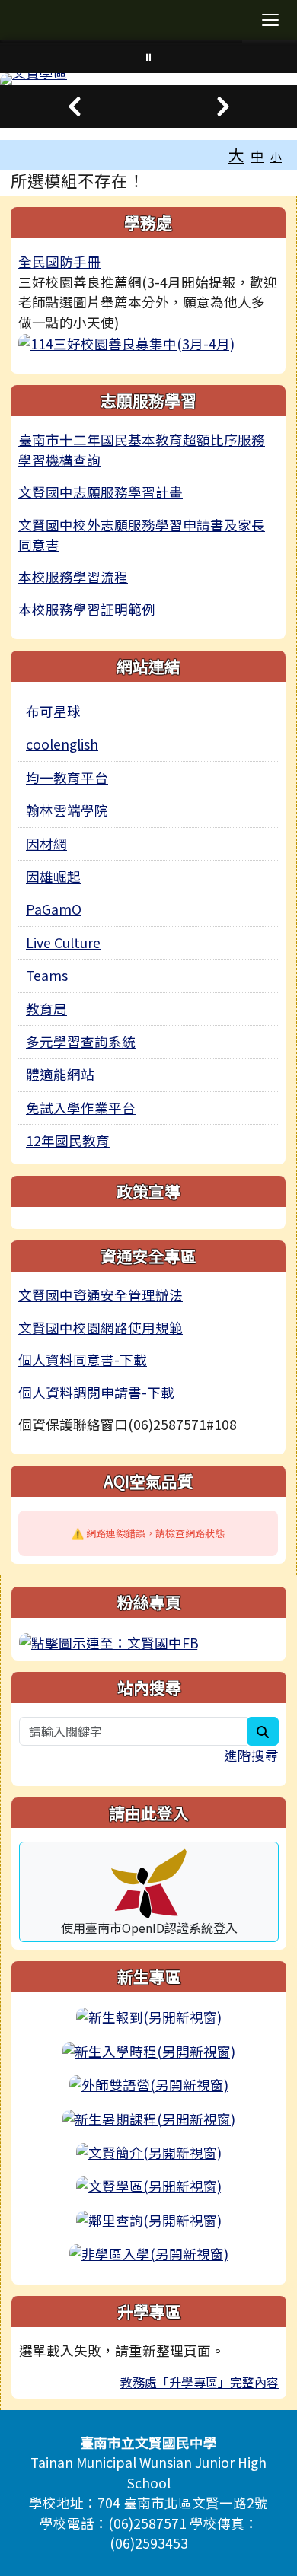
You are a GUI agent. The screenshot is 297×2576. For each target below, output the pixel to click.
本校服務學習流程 (73, 576)
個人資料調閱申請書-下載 (96, 1392)
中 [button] (257, 156)
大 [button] (236, 154)
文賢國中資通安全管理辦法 (101, 1295)
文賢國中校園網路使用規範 (101, 1328)
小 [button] (276, 156)
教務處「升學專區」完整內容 (200, 2382)
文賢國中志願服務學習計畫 (101, 492)
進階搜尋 (251, 1755)
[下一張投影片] (223, 107)
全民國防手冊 (59, 261)
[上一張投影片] (74, 107)
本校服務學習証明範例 (87, 609)
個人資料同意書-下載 (83, 1360)
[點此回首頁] (148, 79)
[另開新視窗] (126, 342)
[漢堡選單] (270, 20)
